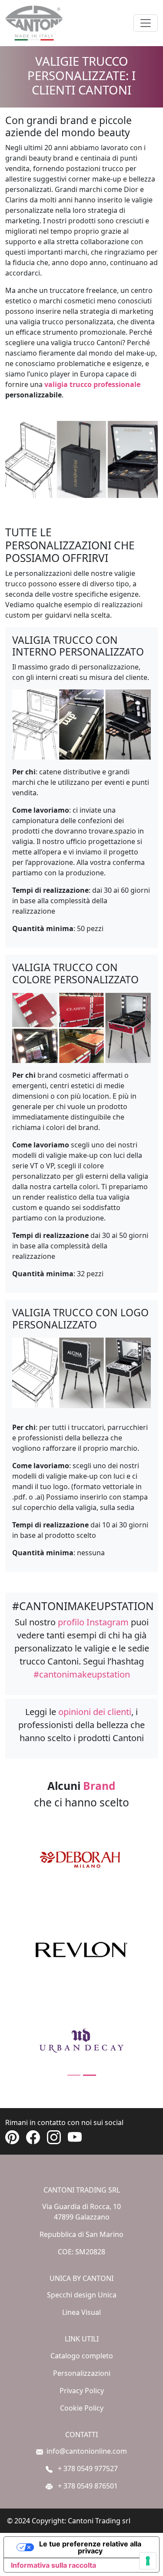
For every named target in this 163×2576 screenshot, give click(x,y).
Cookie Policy (82, 2408)
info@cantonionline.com (87, 2451)
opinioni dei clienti (95, 1712)
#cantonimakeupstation (82, 1674)
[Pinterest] (16, 2137)
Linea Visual (81, 2312)
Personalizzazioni (82, 2373)
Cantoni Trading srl (99, 2521)
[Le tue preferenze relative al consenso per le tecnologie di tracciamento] (148, 2561)
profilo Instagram (93, 1622)
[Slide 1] (74, 2075)
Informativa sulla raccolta (53, 2565)
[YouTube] (78, 2137)
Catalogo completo (82, 2356)
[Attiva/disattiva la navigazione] (146, 23)
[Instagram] (57, 2137)
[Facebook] (37, 2137)
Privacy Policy (82, 2391)
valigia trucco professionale (92, 384)
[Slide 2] (90, 2075)
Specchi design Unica (82, 2295)
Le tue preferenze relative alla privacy (90, 2547)
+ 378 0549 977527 (87, 2468)
